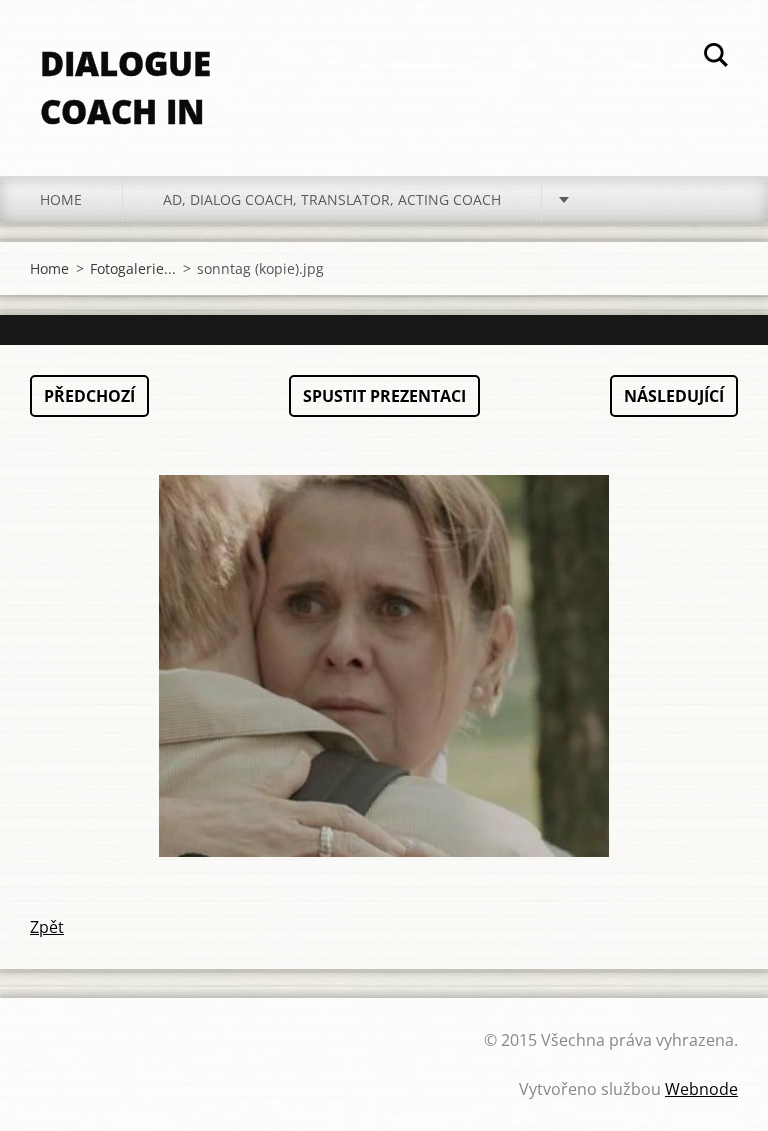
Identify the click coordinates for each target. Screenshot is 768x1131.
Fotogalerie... (133, 268)
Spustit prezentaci (384, 396)
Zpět (47, 927)
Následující (674, 396)
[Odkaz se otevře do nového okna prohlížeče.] (384, 666)
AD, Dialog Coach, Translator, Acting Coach (332, 199)
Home (61, 199)
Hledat (716, 58)
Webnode (701, 1089)
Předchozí (89, 396)
